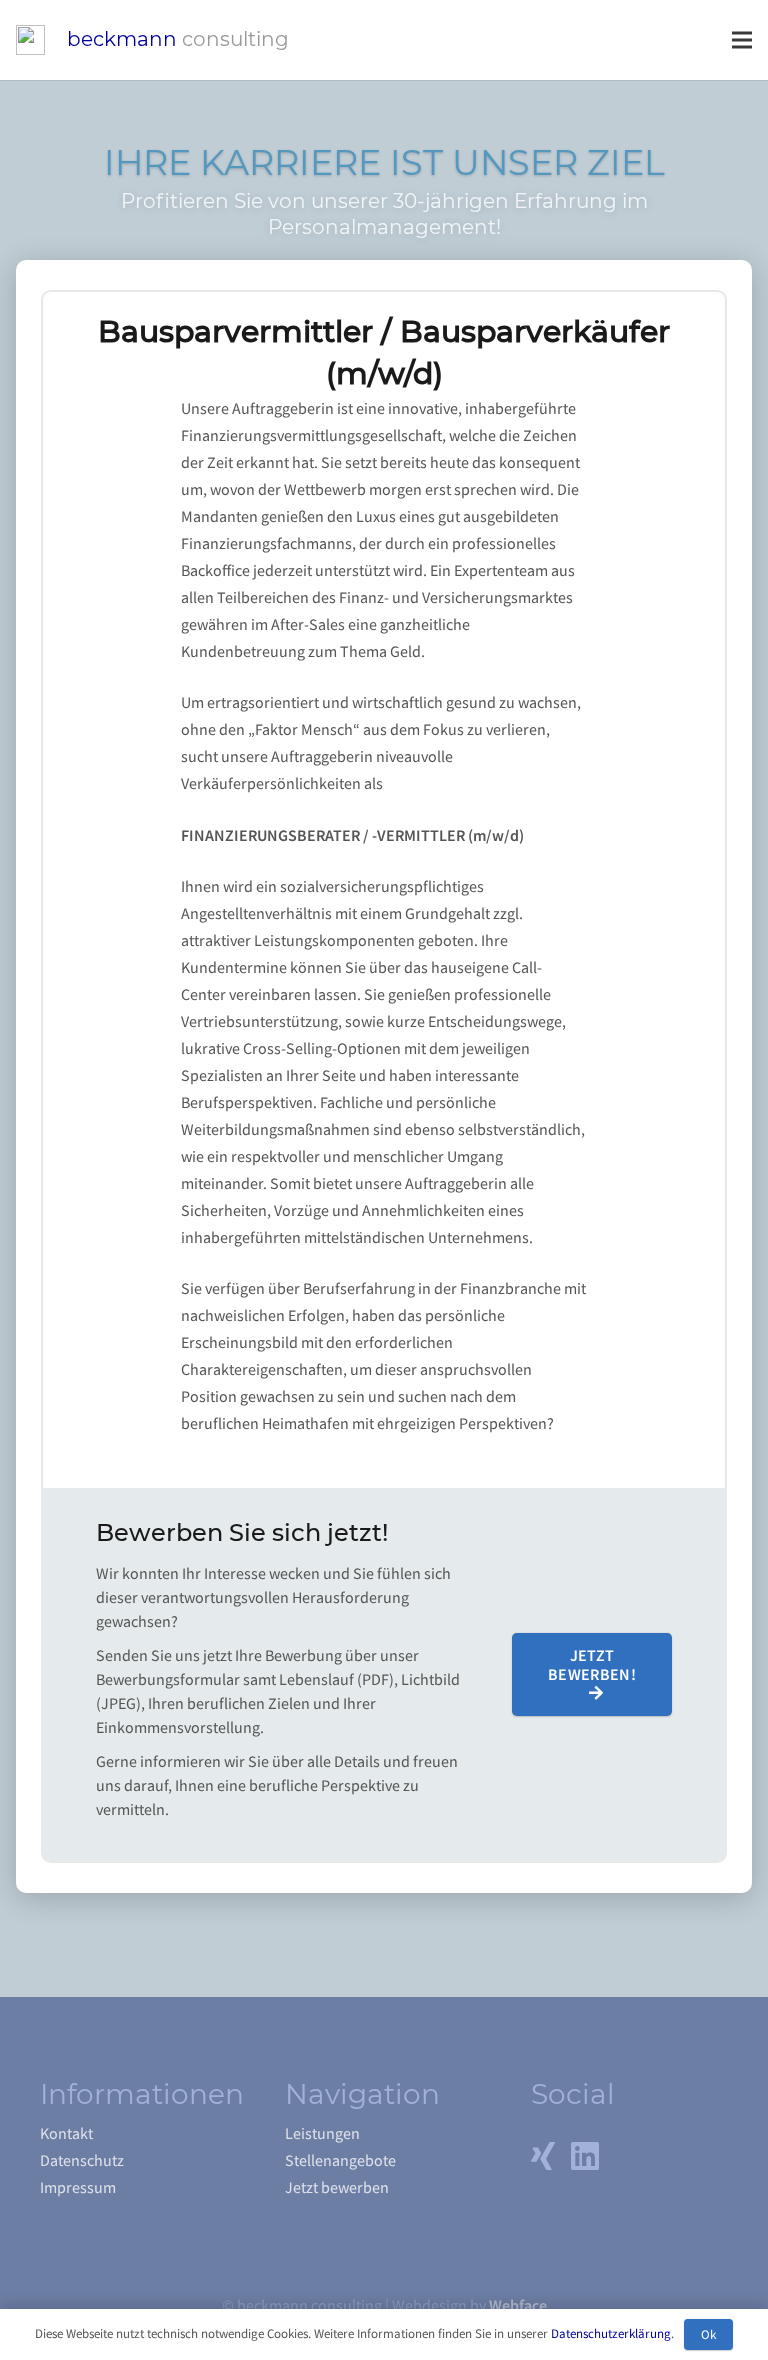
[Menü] (742, 40)
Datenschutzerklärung (611, 2333)
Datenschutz (82, 2161)
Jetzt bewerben (337, 2188)
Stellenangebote (340, 2161)
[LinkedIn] (585, 2156)
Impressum (78, 2188)
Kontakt (66, 2134)
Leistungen (322, 2134)
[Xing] (543, 2156)
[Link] (30, 40)
